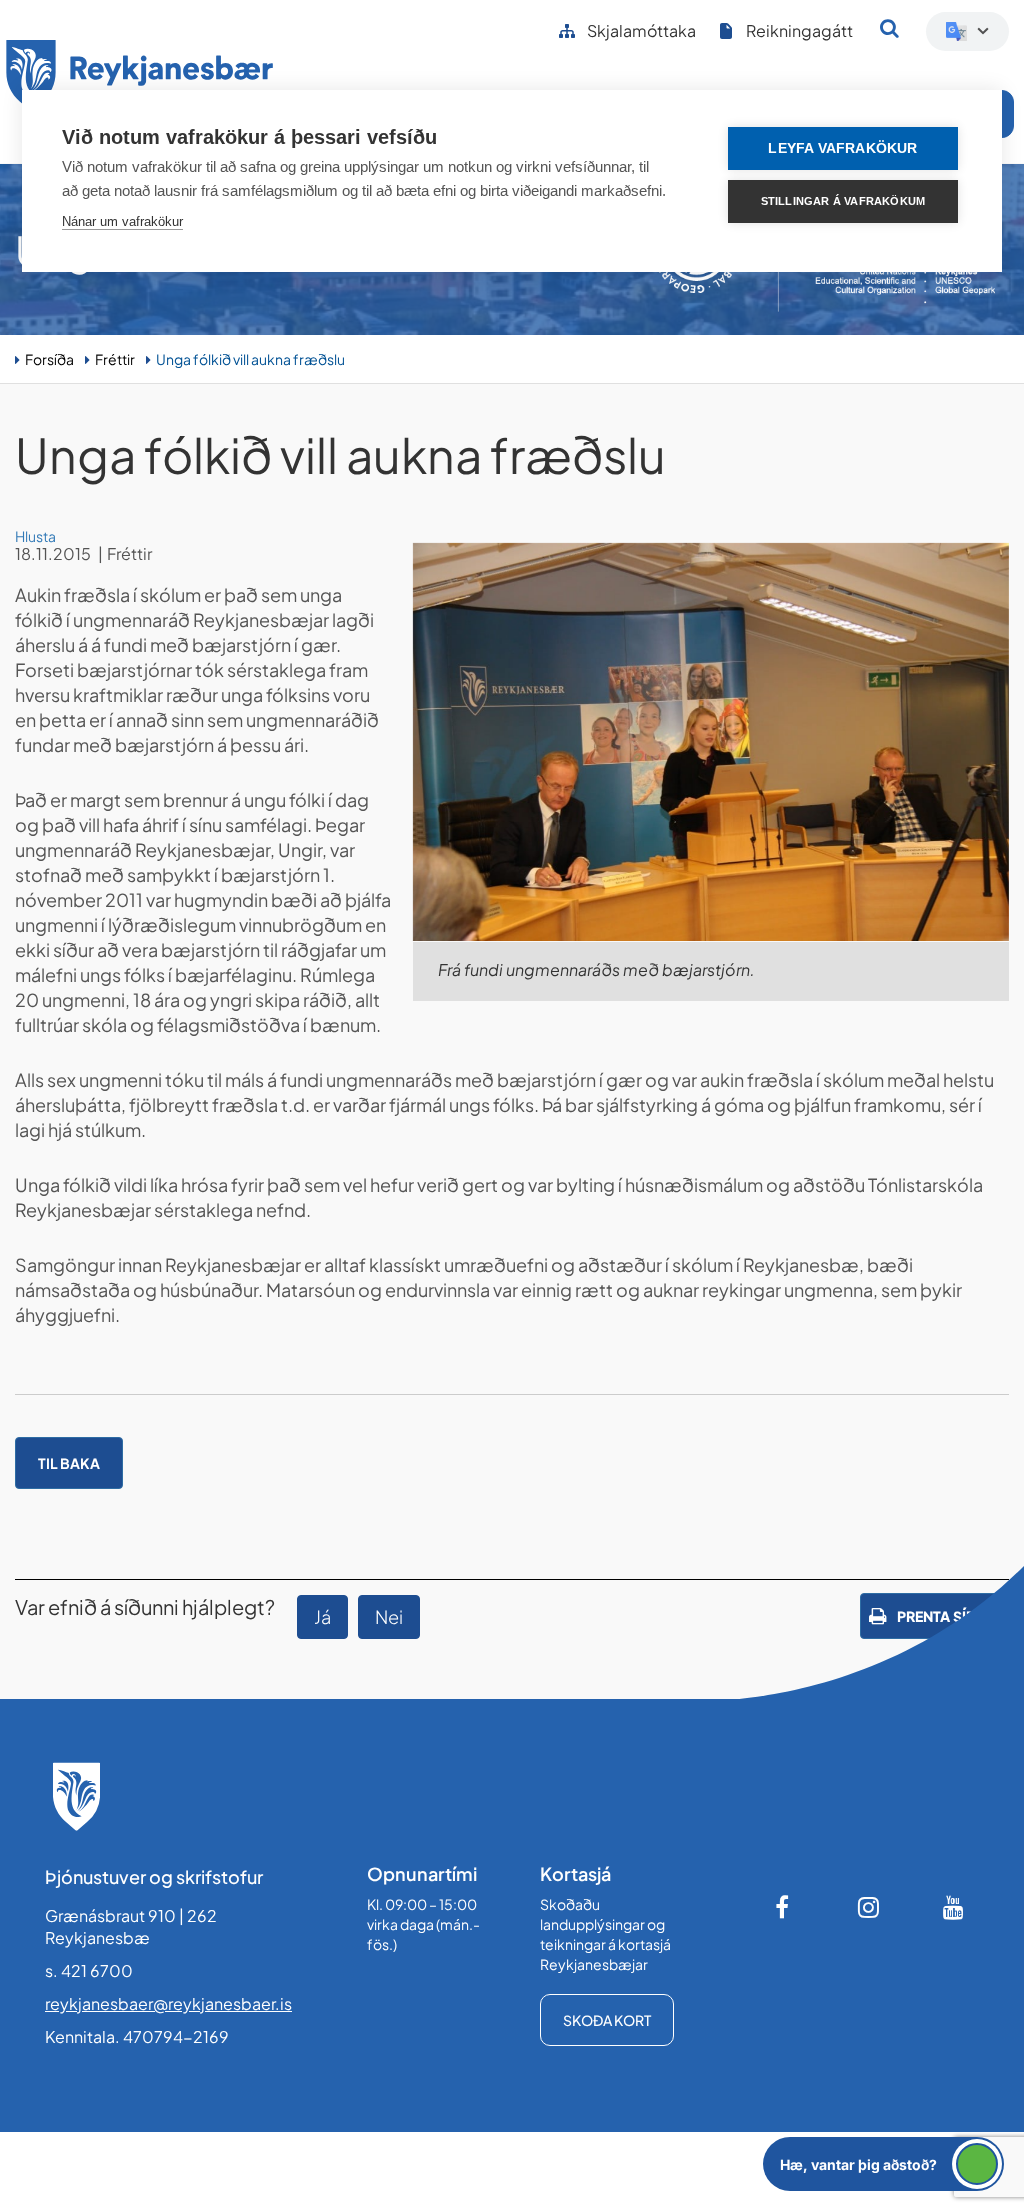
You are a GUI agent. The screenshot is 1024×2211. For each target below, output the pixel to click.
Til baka (69, 1463)
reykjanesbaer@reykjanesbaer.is (168, 2003)
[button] (883, 2164)
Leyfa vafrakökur (842, 148)
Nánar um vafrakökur (122, 221)
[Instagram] (869, 1907)
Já (322, 1616)
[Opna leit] (889, 28)
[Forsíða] (140, 78)
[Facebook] (784, 1907)
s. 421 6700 (89, 1970)
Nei (389, 1616)
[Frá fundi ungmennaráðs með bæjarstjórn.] (711, 742)
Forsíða (49, 359)
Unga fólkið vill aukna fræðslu (250, 359)
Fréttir (115, 359)
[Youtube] (954, 1907)
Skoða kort (607, 2020)
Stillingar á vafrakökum (843, 201)
